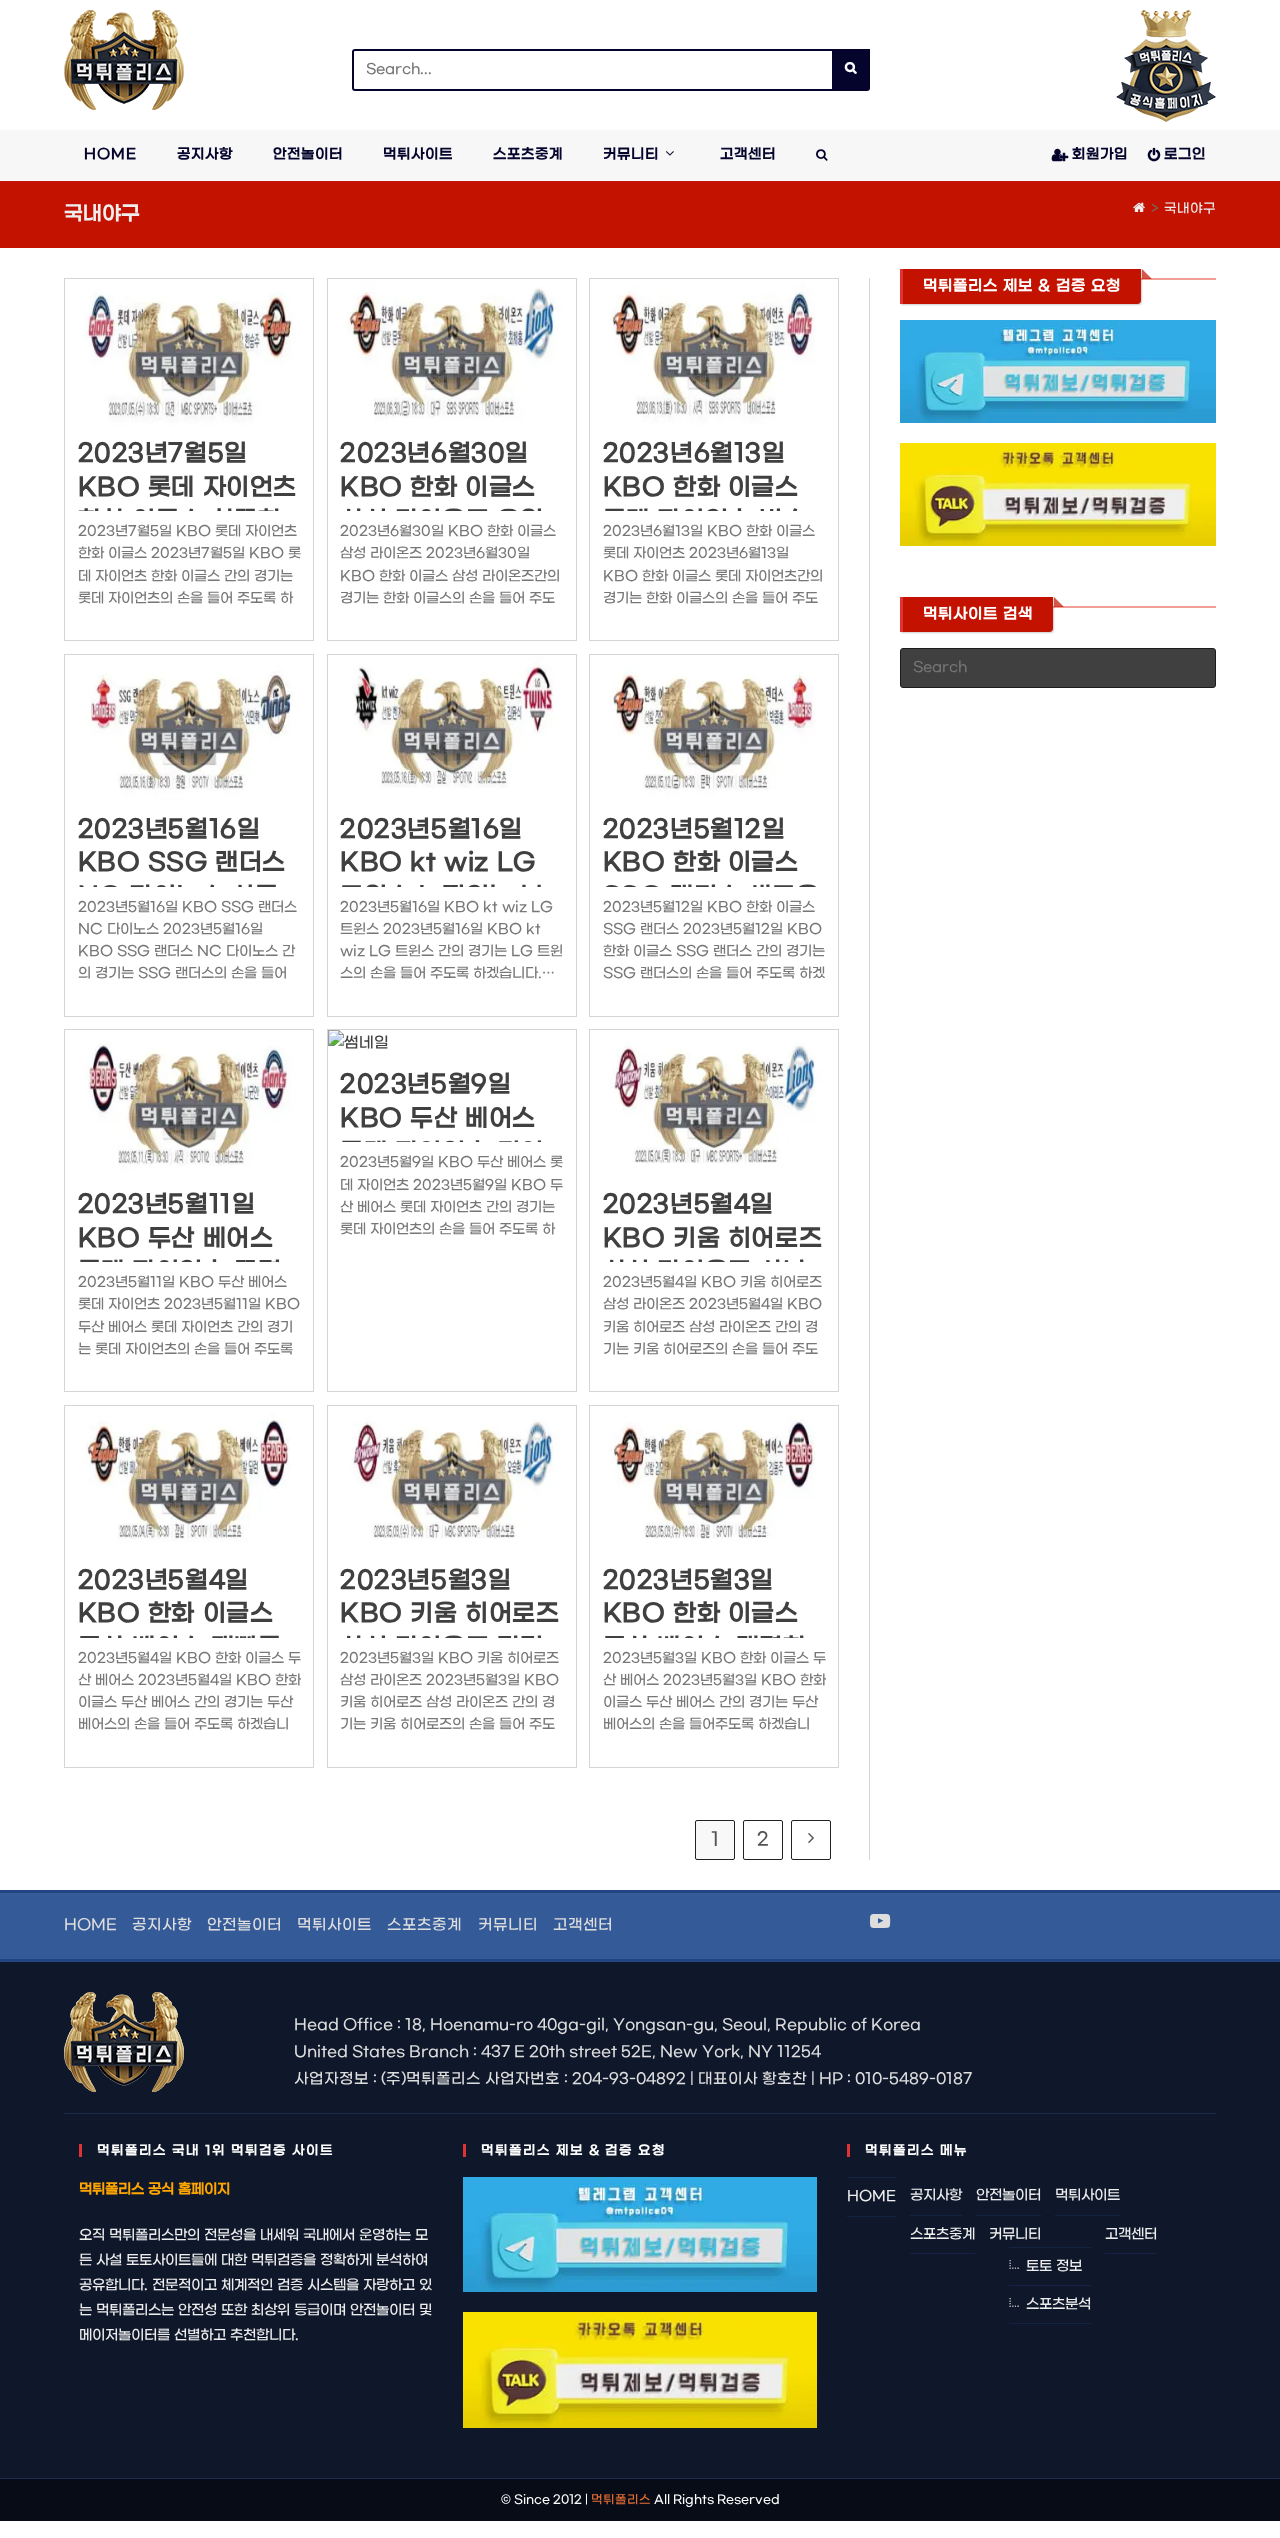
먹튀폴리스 (621, 2500)
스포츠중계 (424, 1925)
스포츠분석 (1058, 2304)
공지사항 (162, 1925)
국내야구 (1190, 208)
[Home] (1139, 208)
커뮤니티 (508, 1925)
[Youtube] (880, 1923)
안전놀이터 (244, 1925)
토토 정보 (1054, 2266)
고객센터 (583, 1925)
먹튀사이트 (334, 1925)
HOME (90, 1925)
